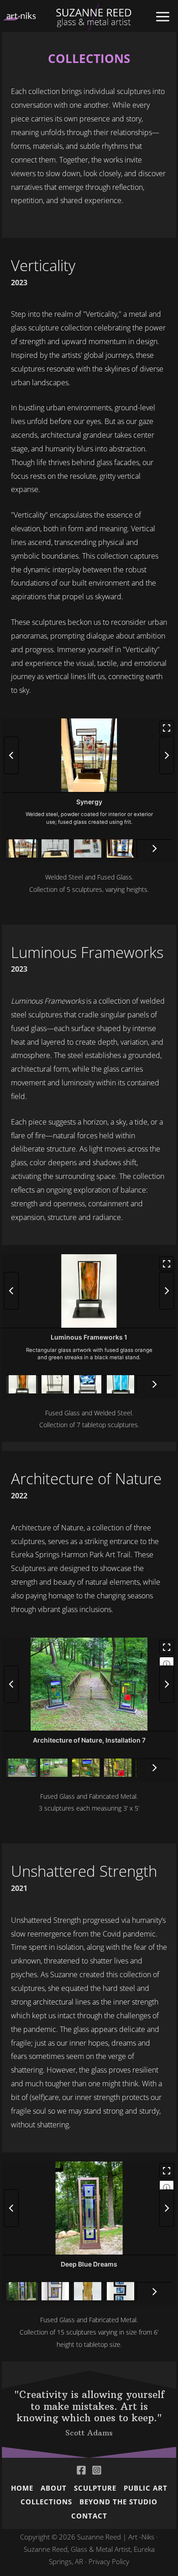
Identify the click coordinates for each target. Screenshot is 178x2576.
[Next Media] (167, 755)
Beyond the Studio (118, 2502)
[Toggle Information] (167, 1664)
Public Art (146, 2488)
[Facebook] (81, 2470)
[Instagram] (97, 2470)
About (54, 2488)
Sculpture (95, 2488)
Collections (46, 2502)
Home (22, 2488)
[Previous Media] (11, 755)
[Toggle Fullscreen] (167, 728)
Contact (89, 2516)
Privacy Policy (109, 2561)
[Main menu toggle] (163, 17)
